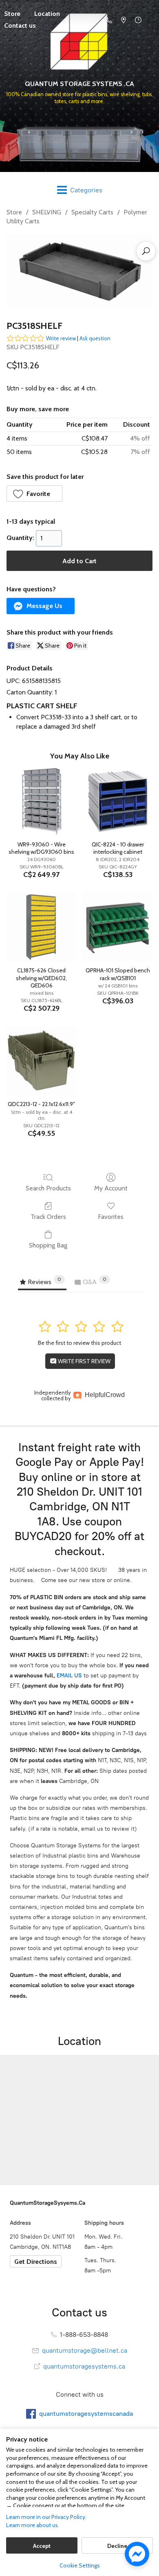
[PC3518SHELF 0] (79, 271)
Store (14, 212)
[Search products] (146, 251)
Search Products (48, 1188)
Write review (61, 338)
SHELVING (47, 212)
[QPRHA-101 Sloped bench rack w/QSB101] (118, 927)
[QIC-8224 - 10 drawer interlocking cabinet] (118, 801)
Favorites (111, 1217)
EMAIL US (68, 1676)
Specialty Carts (92, 212)
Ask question (95, 338)
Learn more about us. (33, 2525)
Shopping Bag (48, 1245)
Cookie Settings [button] (80, 2565)
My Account (111, 1188)
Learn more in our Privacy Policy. (46, 2517)
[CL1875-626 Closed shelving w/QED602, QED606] (41, 927)
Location (47, 14)
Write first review (84, 1361)
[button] (34, 494)
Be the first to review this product (79, 1343)
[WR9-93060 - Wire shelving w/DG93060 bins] (41, 801)
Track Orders (48, 1217)
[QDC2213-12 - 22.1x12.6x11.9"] (41, 1061)
